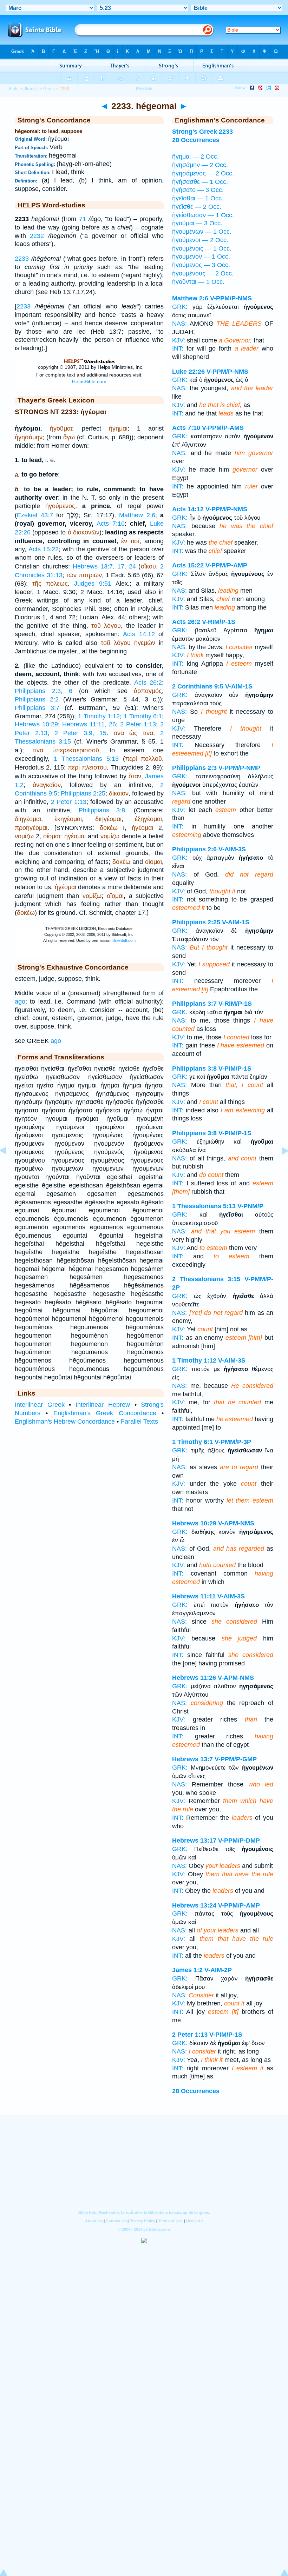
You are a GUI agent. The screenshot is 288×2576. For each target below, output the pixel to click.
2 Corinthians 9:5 (198, 686)
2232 (37, 236)
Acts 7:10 (111, 524)
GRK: (180, 307)
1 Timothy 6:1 (143, 716)
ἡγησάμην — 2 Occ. (200, 165)
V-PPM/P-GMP (236, 1759)
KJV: (179, 340)
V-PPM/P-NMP (239, 768)
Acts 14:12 (139, 634)
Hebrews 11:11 (194, 1596)
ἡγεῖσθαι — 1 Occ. (198, 198)
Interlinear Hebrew (103, 1405)
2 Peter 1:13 (138, 724)
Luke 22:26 (188, 372)
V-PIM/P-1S (235, 1069)
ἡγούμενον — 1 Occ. (201, 257)
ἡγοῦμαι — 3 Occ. (197, 223)
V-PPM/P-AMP (226, 565)
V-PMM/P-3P (233, 1442)
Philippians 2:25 (83, 793)
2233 (22, 259)
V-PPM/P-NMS (231, 298)
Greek (49, 89)
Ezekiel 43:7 (35, 515)
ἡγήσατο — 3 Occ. (198, 190)
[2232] (9, 1166)
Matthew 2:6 (137, 515)
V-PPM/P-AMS (223, 428)
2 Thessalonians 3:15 (206, 1279)
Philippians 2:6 (194, 849)
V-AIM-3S (232, 849)
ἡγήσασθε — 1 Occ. (200, 182)
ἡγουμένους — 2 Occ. (203, 273)
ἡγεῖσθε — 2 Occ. (197, 207)
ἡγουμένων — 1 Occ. (202, 232)
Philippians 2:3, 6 (44, 691)
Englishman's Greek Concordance (105, 1413)
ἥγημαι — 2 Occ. (195, 157)
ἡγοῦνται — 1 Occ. (198, 282)
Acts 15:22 (44, 549)
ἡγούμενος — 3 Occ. (201, 265)
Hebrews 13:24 (194, 1905)
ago (20, 1001)
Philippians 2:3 (194, 768)
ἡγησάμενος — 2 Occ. (203, 173)
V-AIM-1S (239, 686)
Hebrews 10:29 (36, 724)
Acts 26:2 (148, 683)
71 (83, 219)
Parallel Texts (139, 1422)
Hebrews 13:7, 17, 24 (104, 566)
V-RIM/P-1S (219, 622)
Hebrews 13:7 (192, 1759)
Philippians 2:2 (37, 699)
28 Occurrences (196, 140)
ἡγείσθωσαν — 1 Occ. (203, 215)
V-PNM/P (250, 1206)
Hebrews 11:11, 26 (89, 724)
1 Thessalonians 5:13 (86, 759)
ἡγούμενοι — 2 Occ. (200, 240)
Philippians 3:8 (102, 810)
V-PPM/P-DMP (239, 1841)
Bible (14, 89)
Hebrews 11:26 (194, 1678)
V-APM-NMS (236, 1523)
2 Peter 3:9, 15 (80, 733)
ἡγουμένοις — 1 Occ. (202, 248)
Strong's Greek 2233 (202, 132)
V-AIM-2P (218, 1970)
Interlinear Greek (40, 1405)
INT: (178, 348)
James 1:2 (187, 1970)
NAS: (179, 324)
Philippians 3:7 (37, 708)
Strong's (31, 89)
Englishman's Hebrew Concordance (65, 1422)
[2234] (279, 1166)
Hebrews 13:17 (194, 1841)
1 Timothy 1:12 (99, 716)
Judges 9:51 (93, 584)
